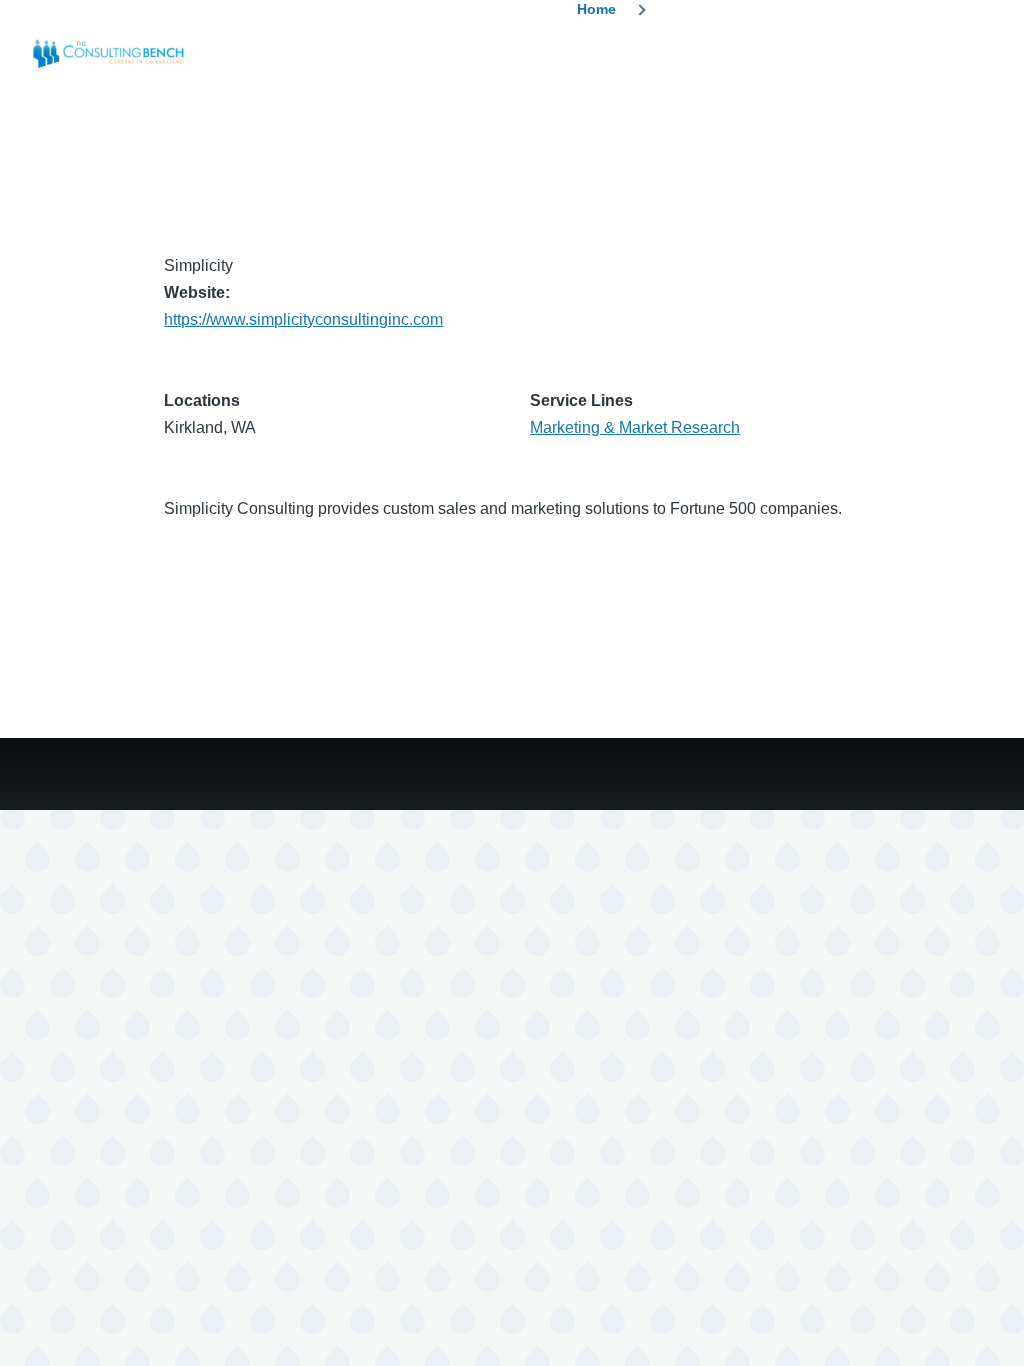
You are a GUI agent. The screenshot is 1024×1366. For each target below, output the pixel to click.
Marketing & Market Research (635, 427)
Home (596, 9)
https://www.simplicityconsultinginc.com (303, 319)
